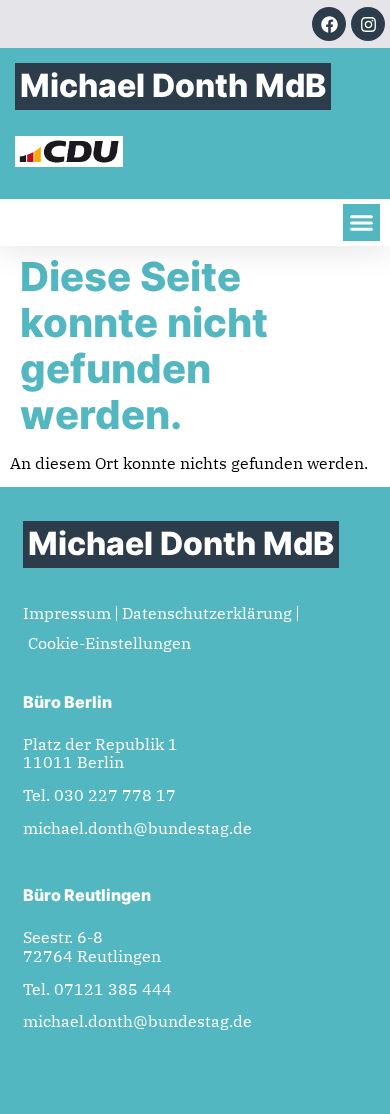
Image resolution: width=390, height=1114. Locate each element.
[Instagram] (368, 24)
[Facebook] (329, 24)
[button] (362, 223)
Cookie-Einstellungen (109, 643)
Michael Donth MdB (173, 85)
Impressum (67, 613)
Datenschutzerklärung (207, 613)
